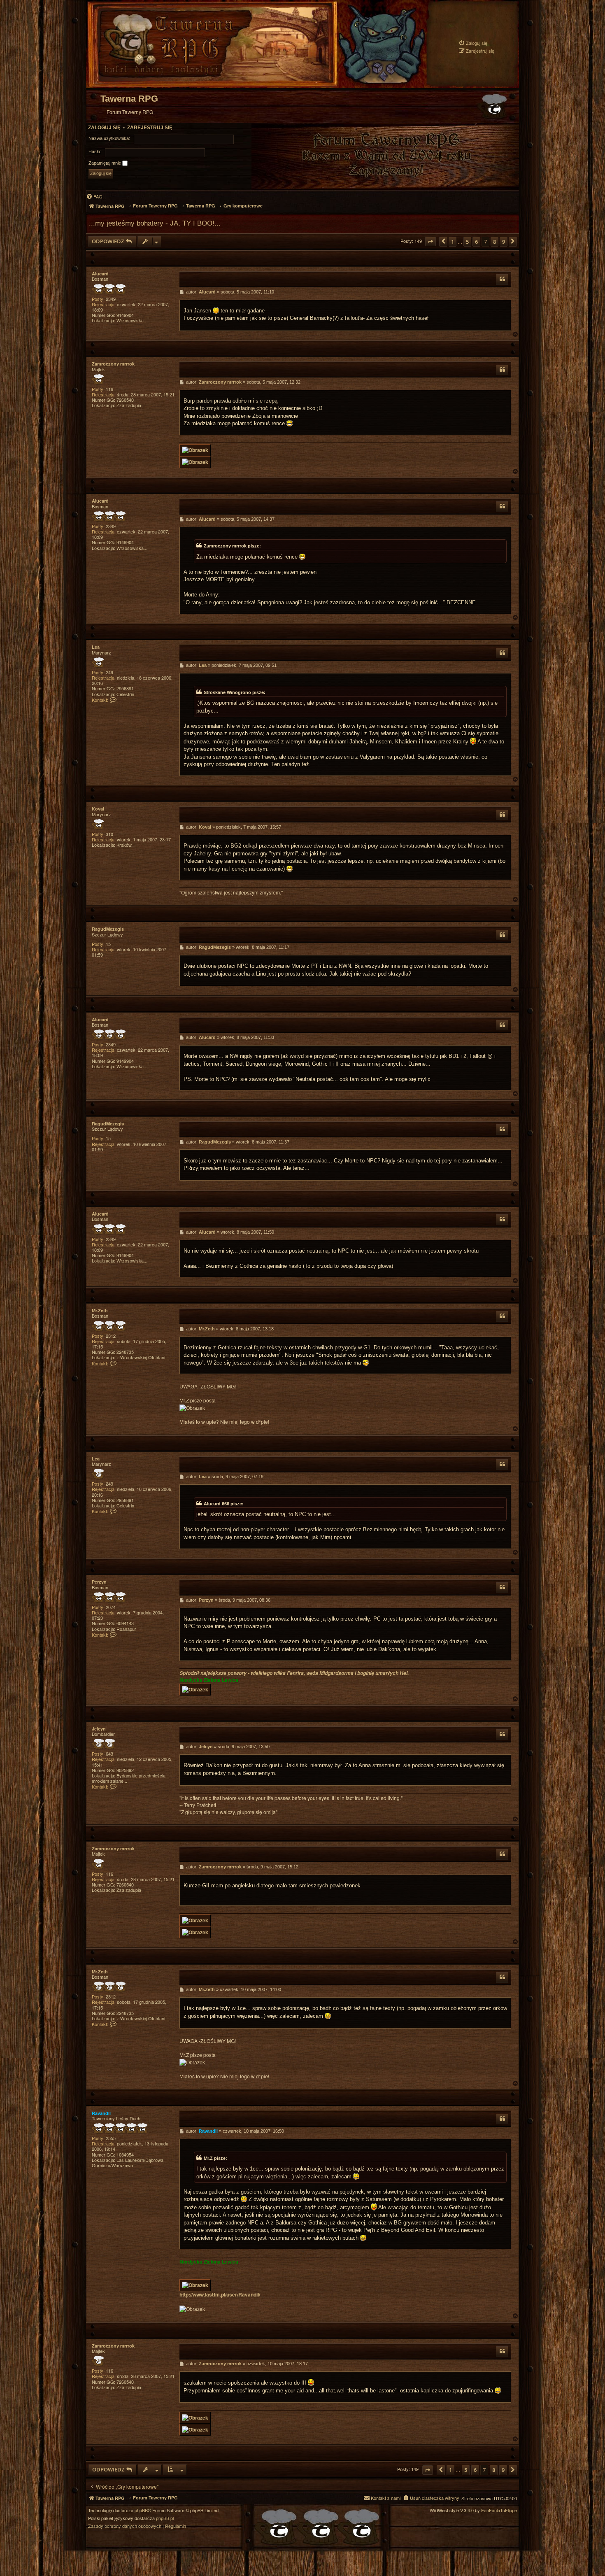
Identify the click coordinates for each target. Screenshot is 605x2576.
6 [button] (476, 242)
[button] (430, 241)
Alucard (100, 274)
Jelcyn (99, 1729)
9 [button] (504, 242)
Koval (98, 809)
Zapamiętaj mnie (105, 163)
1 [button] (453, 242)
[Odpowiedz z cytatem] (502, 279)
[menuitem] (473, 43)
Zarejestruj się (150, 128)
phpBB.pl (165, 2518)
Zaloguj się (104, 128)
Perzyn (99, 1582)
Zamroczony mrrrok (113, 364)
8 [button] (494, 242)
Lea (96, 647)
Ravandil (101, 2113)
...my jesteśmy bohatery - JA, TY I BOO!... (155, 223)
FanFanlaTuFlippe (499, 2510)
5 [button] (467, 242)
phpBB (141, 2510)
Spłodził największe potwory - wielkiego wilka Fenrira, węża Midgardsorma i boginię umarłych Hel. (294, 1673)
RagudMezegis (108, 929)
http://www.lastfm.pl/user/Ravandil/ (220, 2295)
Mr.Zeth (100, 1310)
